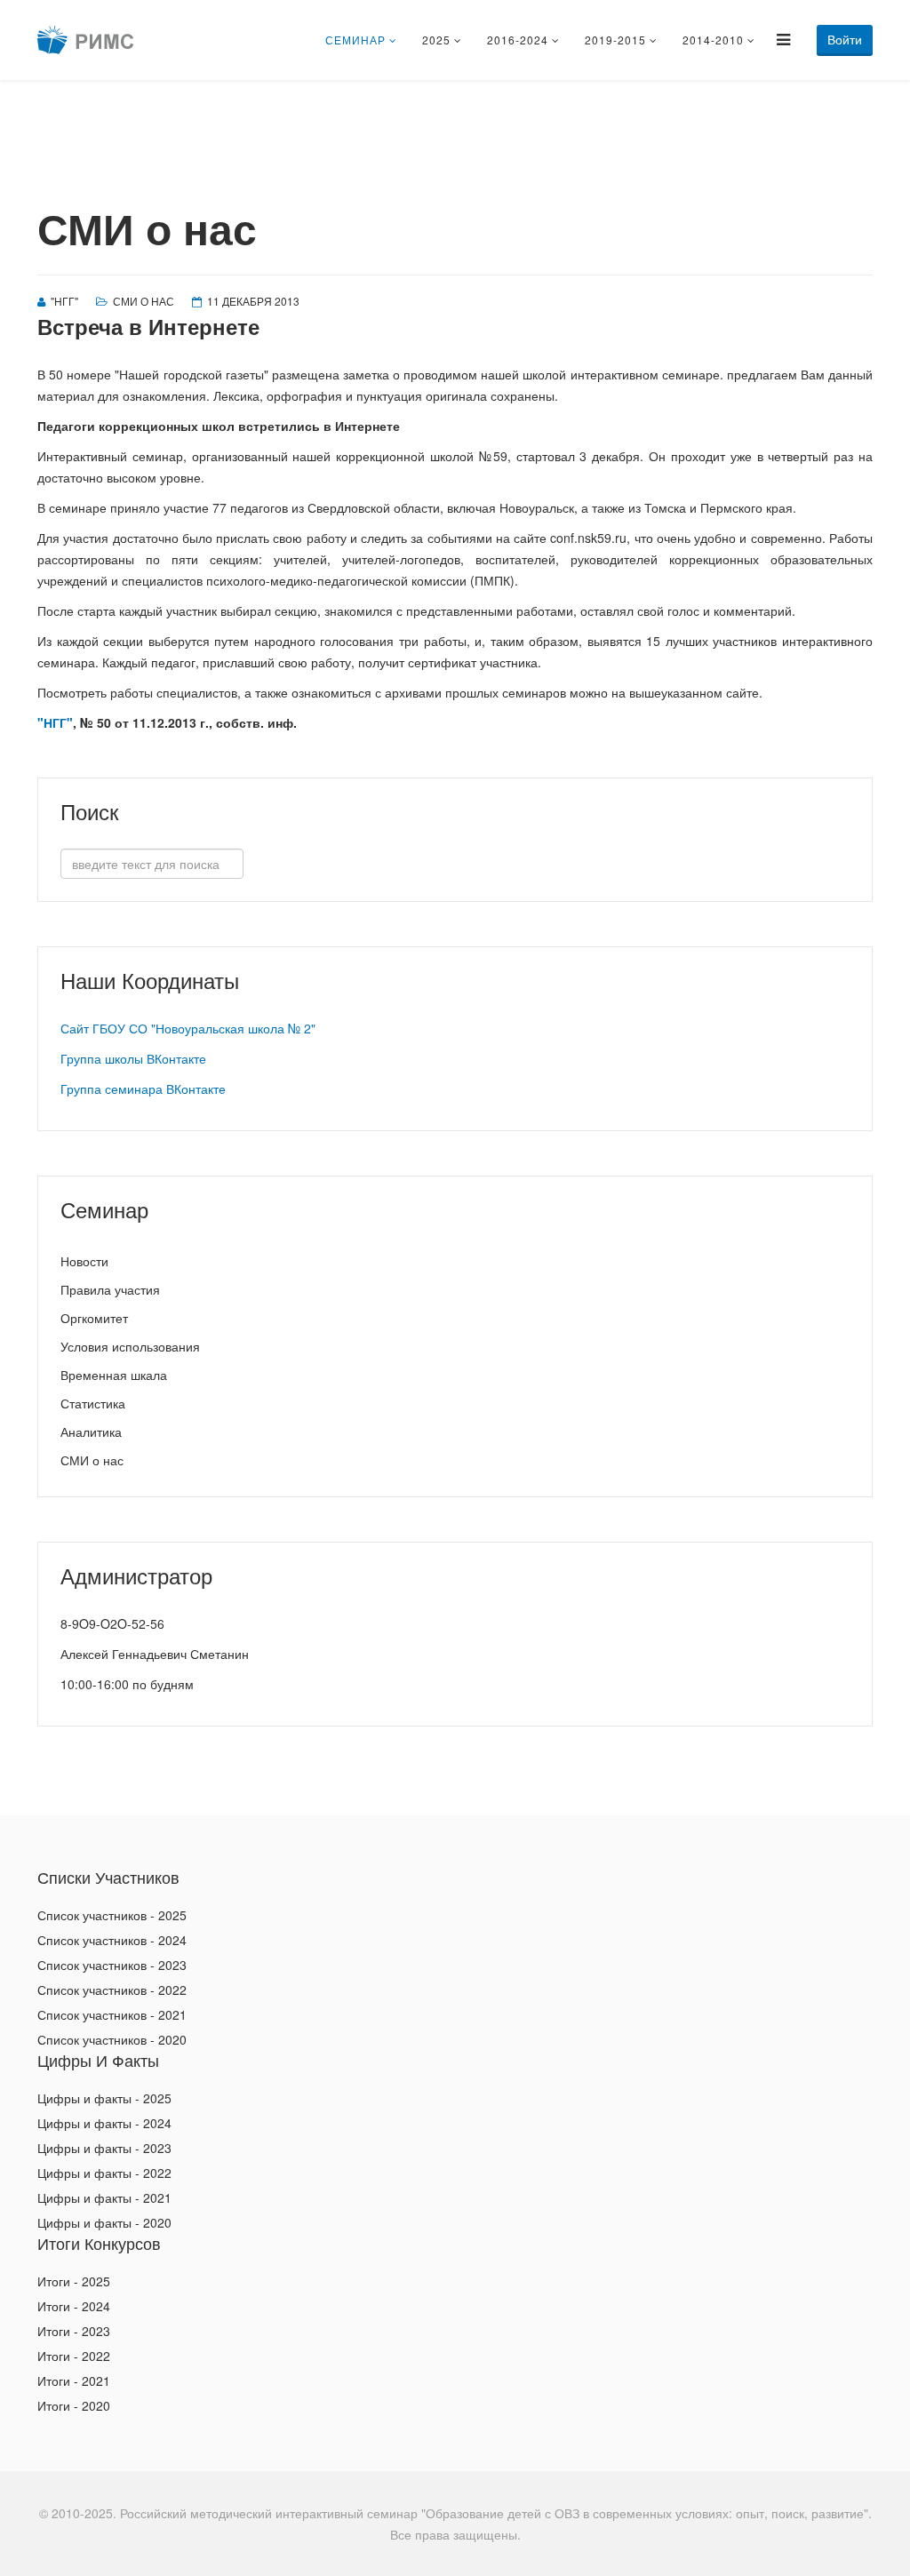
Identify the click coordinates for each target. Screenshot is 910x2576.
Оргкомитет (94, 1318)
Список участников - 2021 (112, 2014)
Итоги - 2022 (74, 2356)
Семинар (355, 40)
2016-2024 (518, 40)
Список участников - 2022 (112, 1990)
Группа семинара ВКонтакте (143, 1089)
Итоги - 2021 (74, 2381)
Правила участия (110, 1289)
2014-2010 (713, 40)
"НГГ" (55, 722)
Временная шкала (114, 1375)
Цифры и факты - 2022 (104, 2173)
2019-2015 (615, 40)
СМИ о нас (144, 301)
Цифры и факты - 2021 (104, 2197)
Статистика (93, 1403)
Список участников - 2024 (112, 1940)
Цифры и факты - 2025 (104, 2098)
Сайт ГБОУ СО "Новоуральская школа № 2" (188, 1028)
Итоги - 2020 (74, 2405)
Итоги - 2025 (74, 2281)
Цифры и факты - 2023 (104, 2148)
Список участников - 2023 (112, 1965)
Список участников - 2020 (112, 2039)
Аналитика (91, 1432)
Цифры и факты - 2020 (104, 2222)
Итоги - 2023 (74, 2331)
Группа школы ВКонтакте (133, 1058)
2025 (436, 40)
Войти (845, 39)
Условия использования (130, 1346)
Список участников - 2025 (112, 1915)
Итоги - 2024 (74, 2306)
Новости (84, 1261)
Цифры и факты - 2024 (104, 2123)
